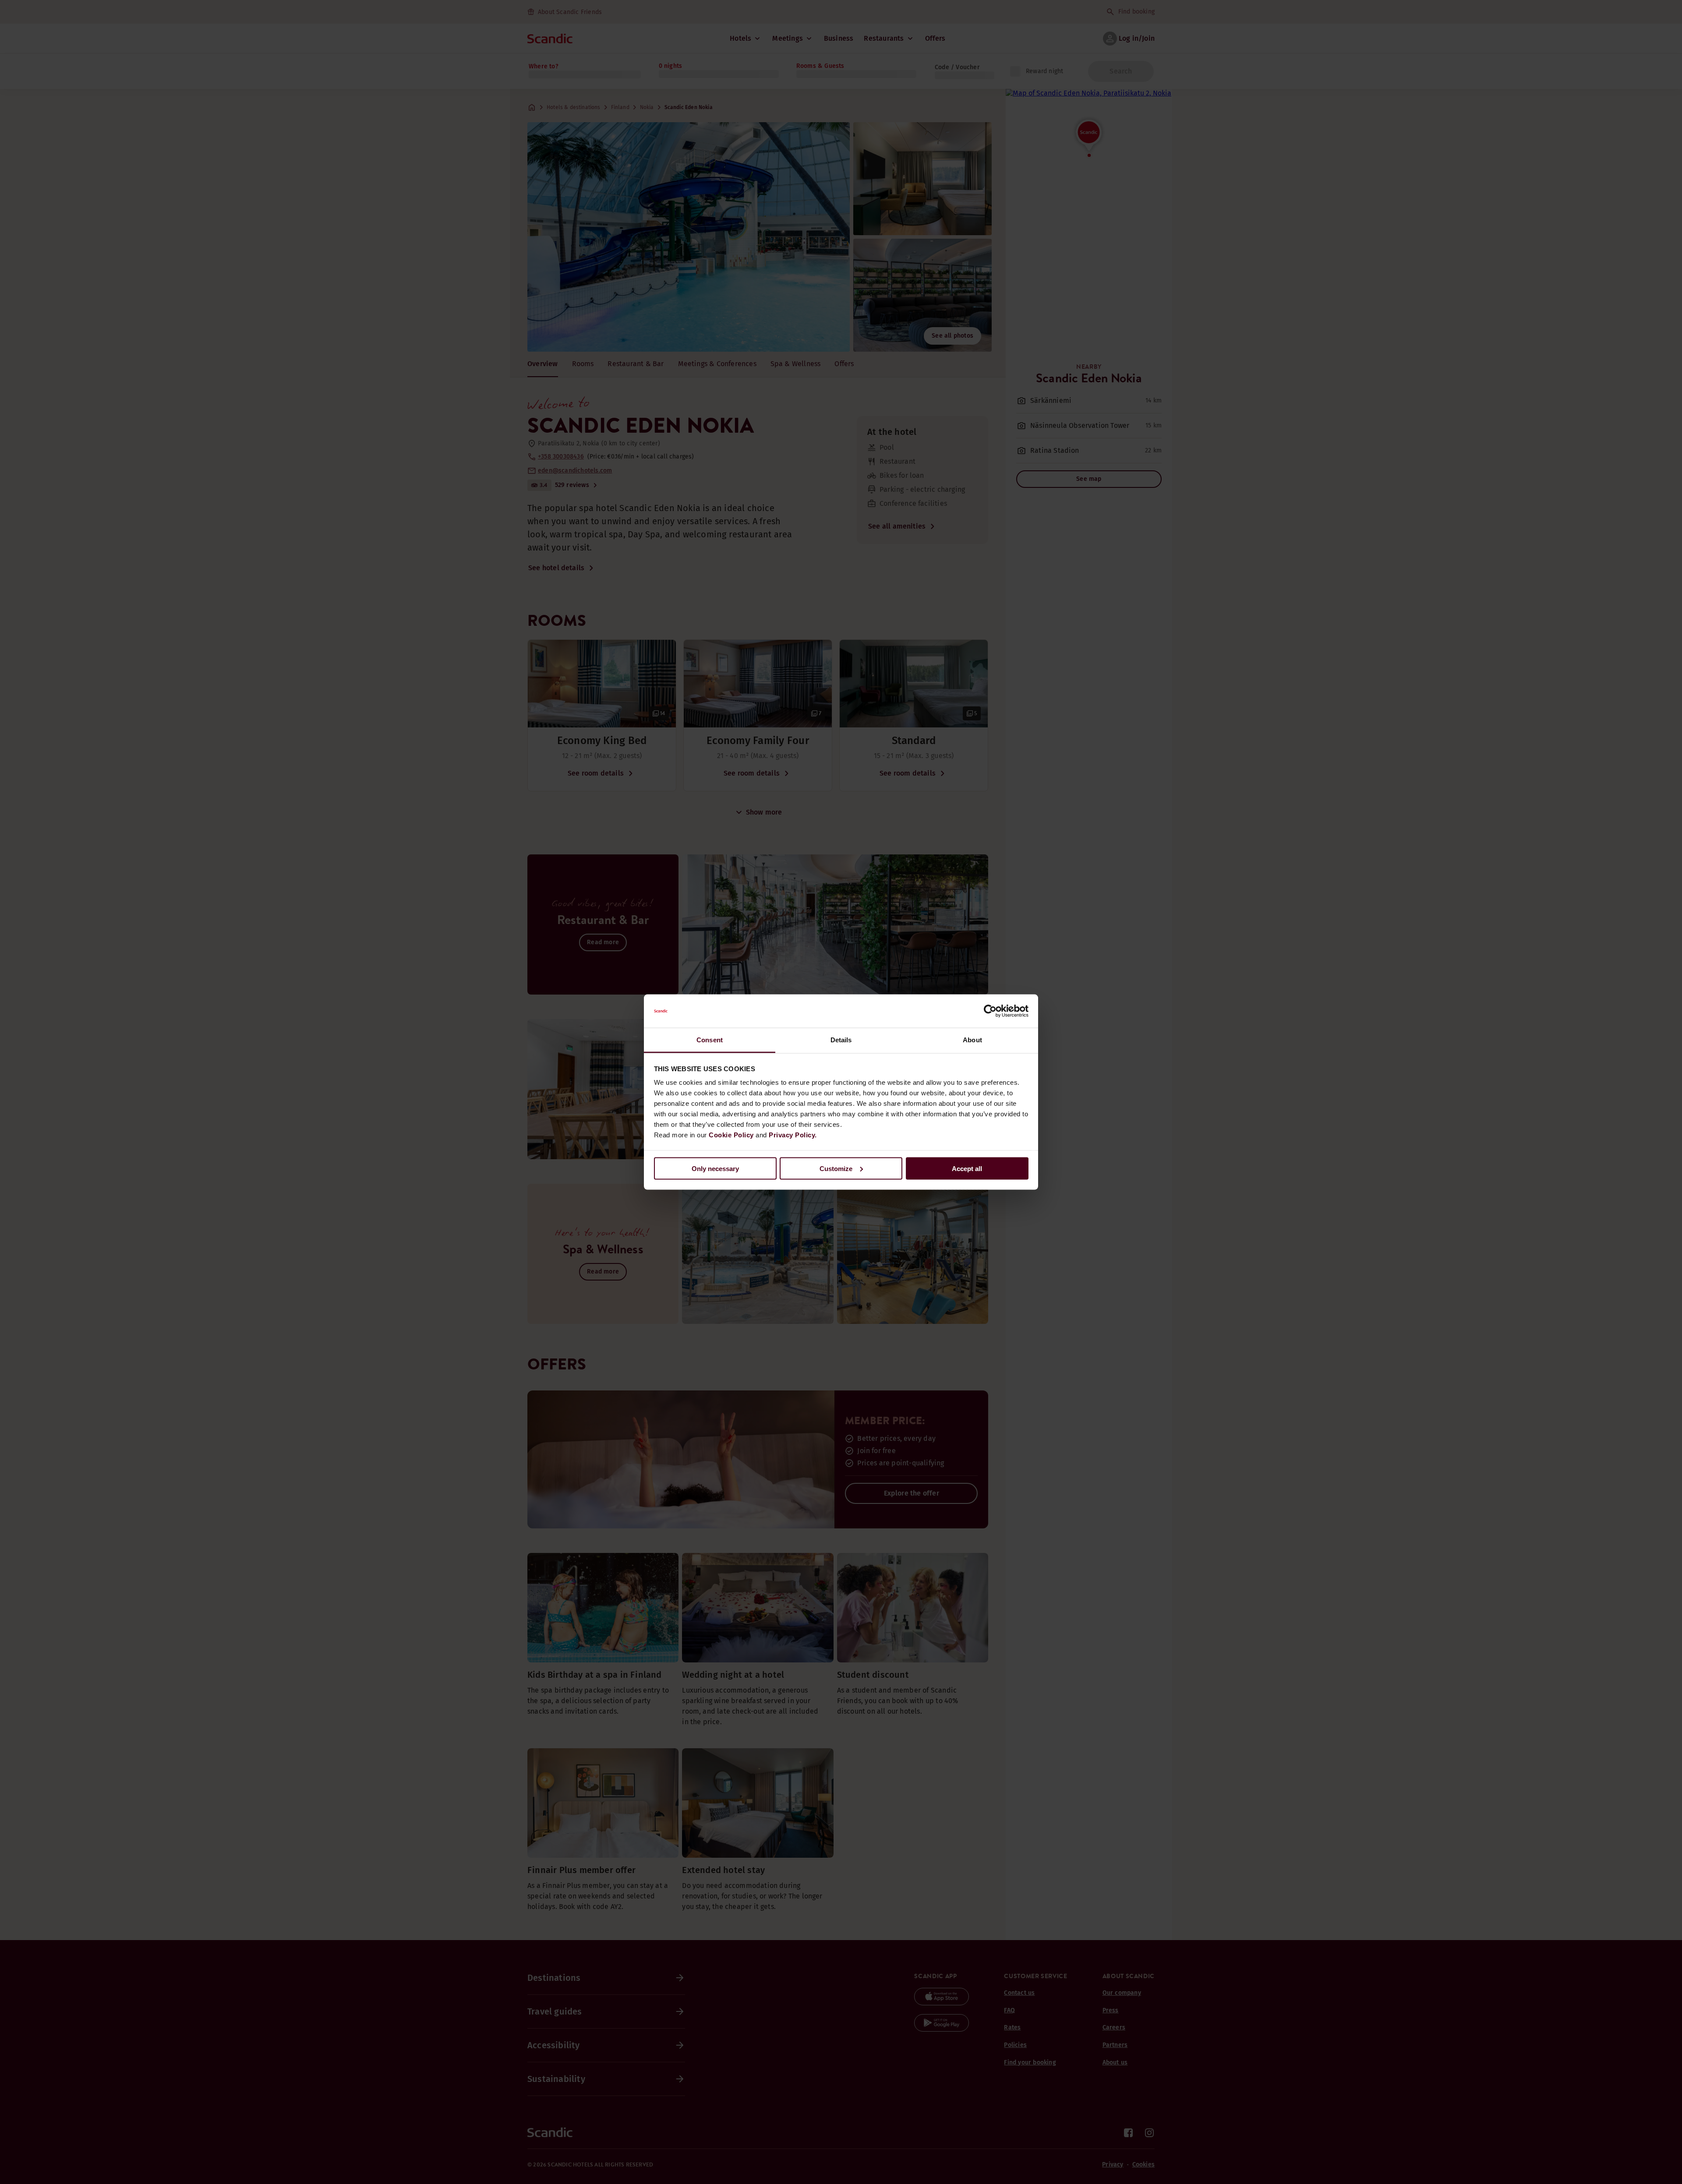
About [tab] (972, 1040)
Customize (836, 1168)
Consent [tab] (710, 1040)
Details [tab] (841, 1040)
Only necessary (715, 1168)
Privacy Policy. (793, 1135)
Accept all (967, 1168)
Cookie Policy (731, 1135)
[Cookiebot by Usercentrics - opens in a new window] (990, 1011)
